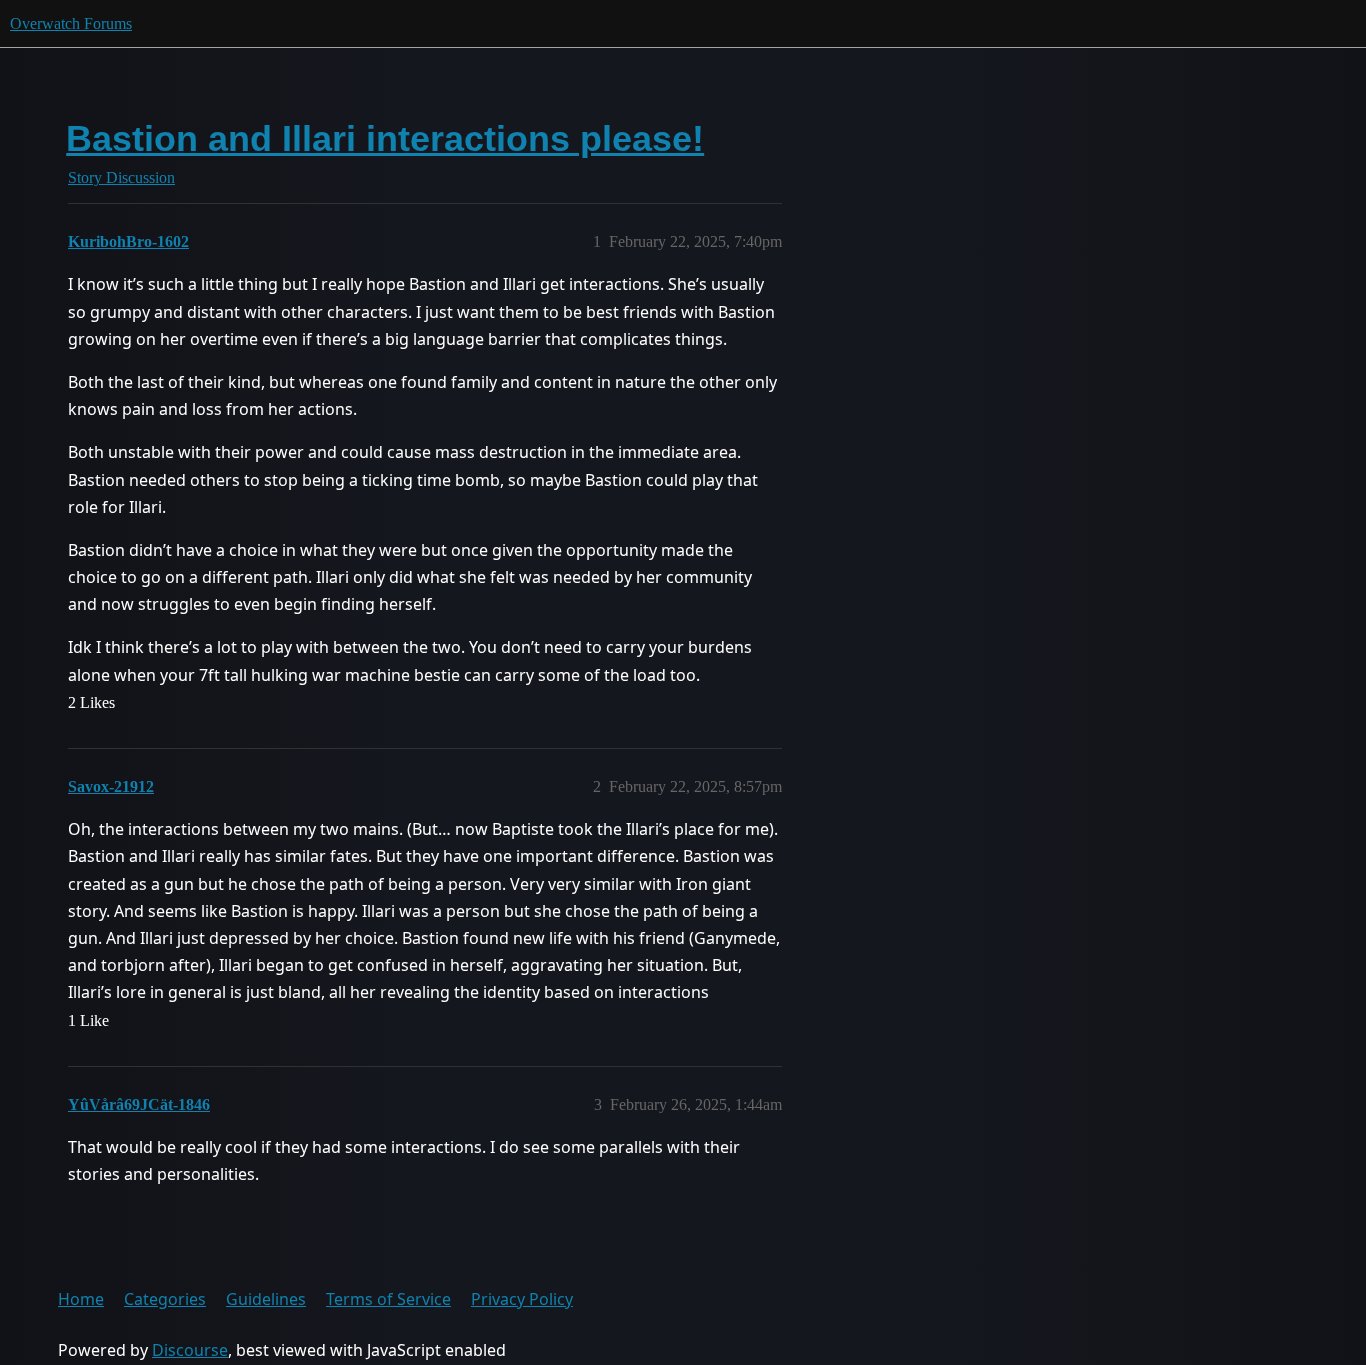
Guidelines (266, 1299)
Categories (165, 1299)
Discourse (190, 1350)
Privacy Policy (522, 1299)
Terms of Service (388, 1299)
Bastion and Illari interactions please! (385, 138)
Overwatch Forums (71, 23)
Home (81, 1299)
